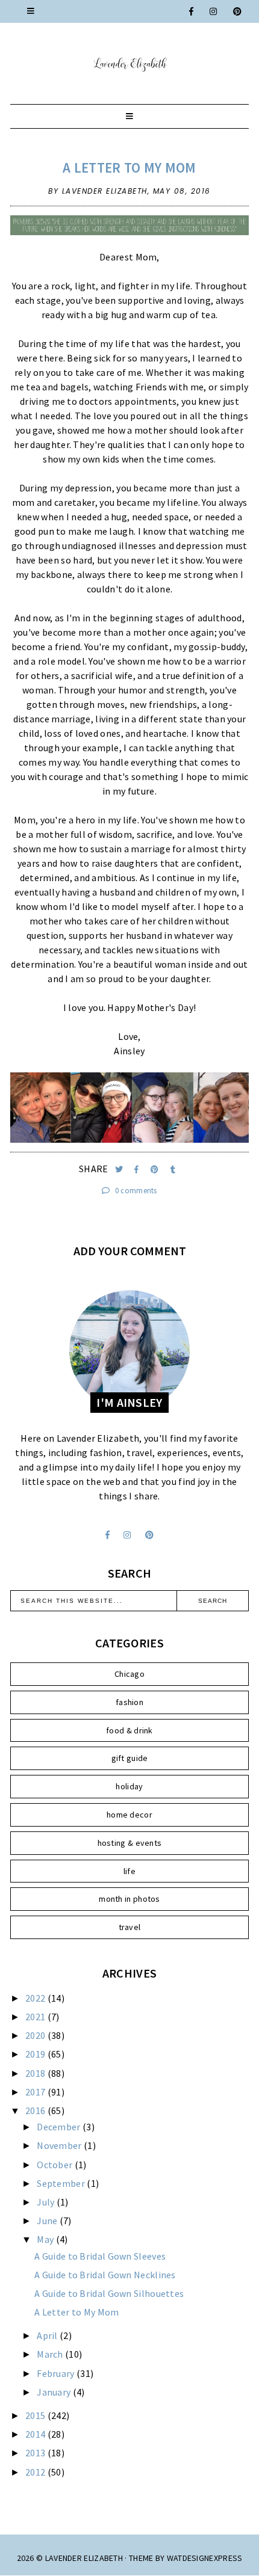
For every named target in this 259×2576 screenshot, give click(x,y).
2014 (36, 2434)
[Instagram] (214, 11)
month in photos (129, 1899)
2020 (36, 2035)
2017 (36, 2092)
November (60, 2145)
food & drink (129, 1730)
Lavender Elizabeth (84, 2558)
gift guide (130, 1758)
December (60, 2127)
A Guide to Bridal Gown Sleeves (100, 2256)
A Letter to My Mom (129, 168)
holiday (129, 1786)
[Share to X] (120, 1170)
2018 (36, 2073)
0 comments (135, 1191)
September (62, 2183)
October (55, 2165)
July (47, 2202)
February (57, 2373)
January (55, 2392)
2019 (36, 2054)
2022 (36, 1998)
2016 (36, 2110)
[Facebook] (192, 11)
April (48, 2335)
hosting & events (130, 1843)
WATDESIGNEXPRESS (205, 2558)
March (51, 2354)
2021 (36, 2017)
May (46, 2239)
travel (130, 1927)
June (48, 2221)
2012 (36, 2472)
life (129, 1871)
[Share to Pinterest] (156, 1170)
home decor (129, 1815)
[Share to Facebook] (138, 1170)
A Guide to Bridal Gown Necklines (105, 2275)
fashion (129, 1702)
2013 (36, 2453)
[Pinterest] (238, 11)
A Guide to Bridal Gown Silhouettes (109, 2293)
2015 (36, 2415)
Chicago (129, 1674)
